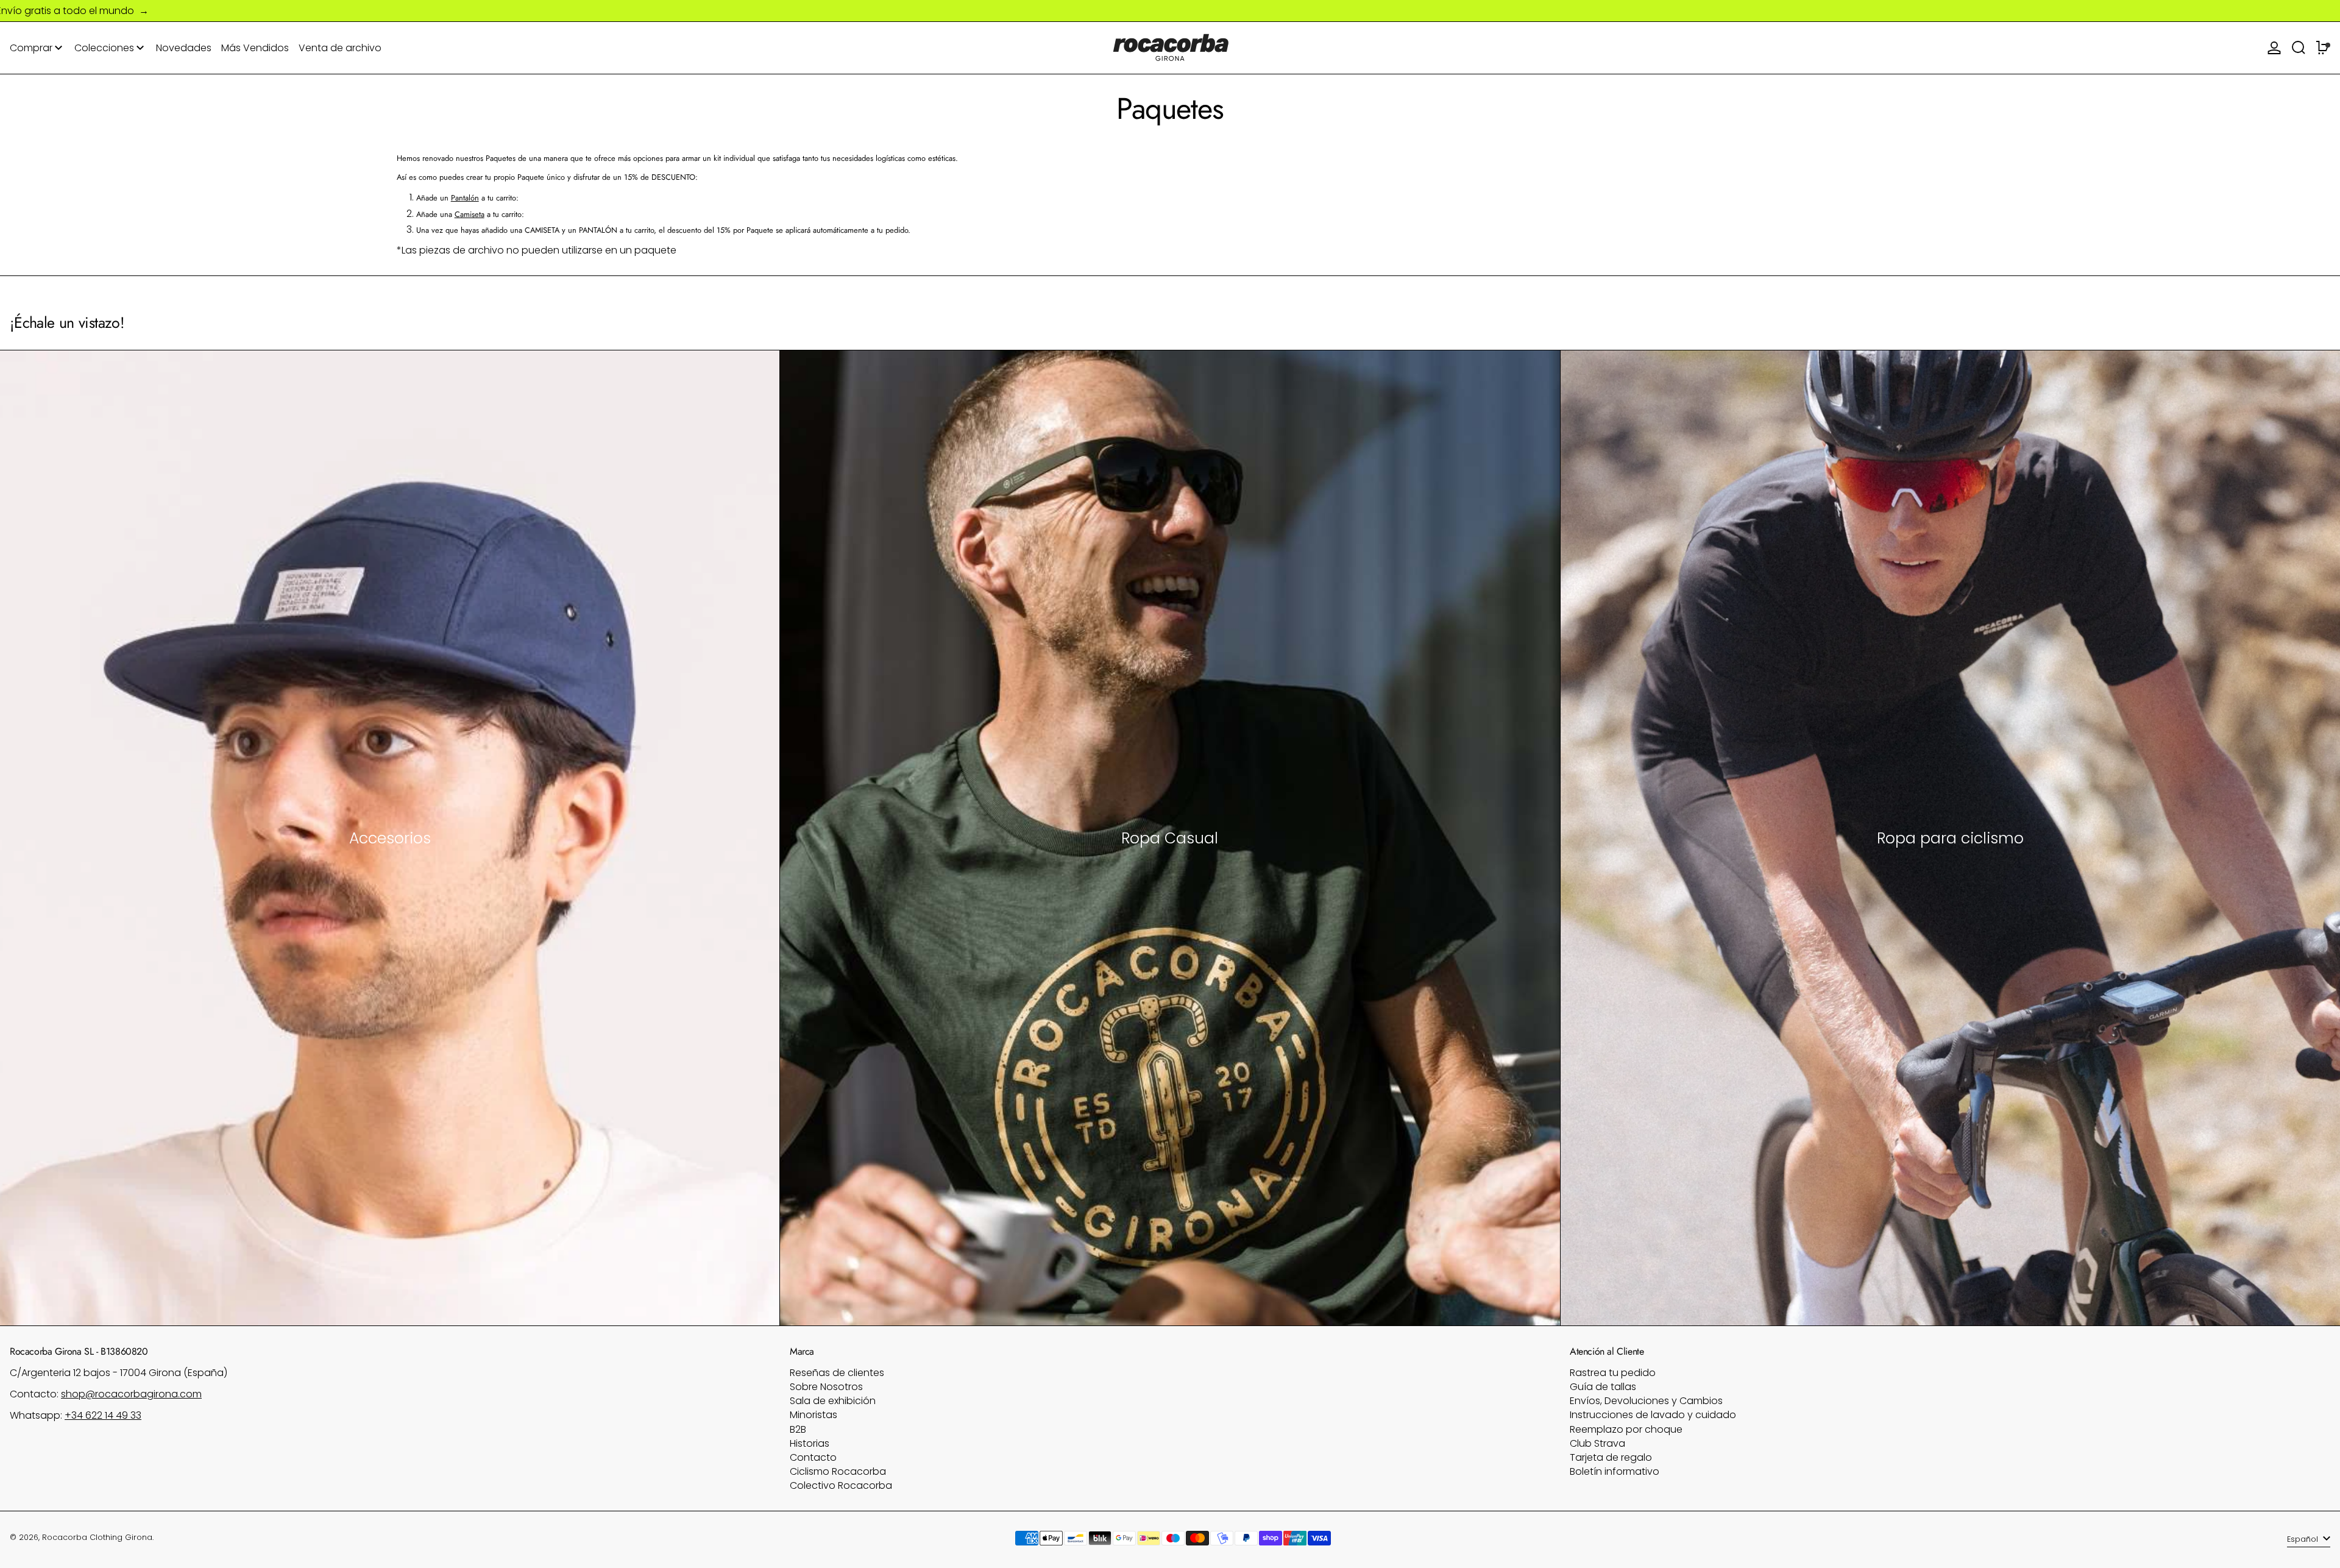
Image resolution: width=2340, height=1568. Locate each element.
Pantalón (465, 198)
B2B (798, 1429)
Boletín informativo (1615, 1471)
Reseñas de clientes (837, 1373)
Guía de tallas (1603, 1387)
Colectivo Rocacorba (841, 1485)
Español (2304, 1539)
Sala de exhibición (833, 1401)
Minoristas (814, 1415)
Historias (810, 1443)
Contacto (813, 1457)
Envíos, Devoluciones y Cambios (1646, 1401)
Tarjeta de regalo (1611, 1457)
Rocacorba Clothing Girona (97, 1537)
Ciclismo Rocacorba (838, 1471)
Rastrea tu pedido (1613, 1373)
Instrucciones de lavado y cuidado (1653, 1415)
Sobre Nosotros (826, 1387)
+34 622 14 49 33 (103, 1415)
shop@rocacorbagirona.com (131, 1394)
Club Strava (1597, 1443)
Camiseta (470, 214)
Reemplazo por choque (1626, 1429)
